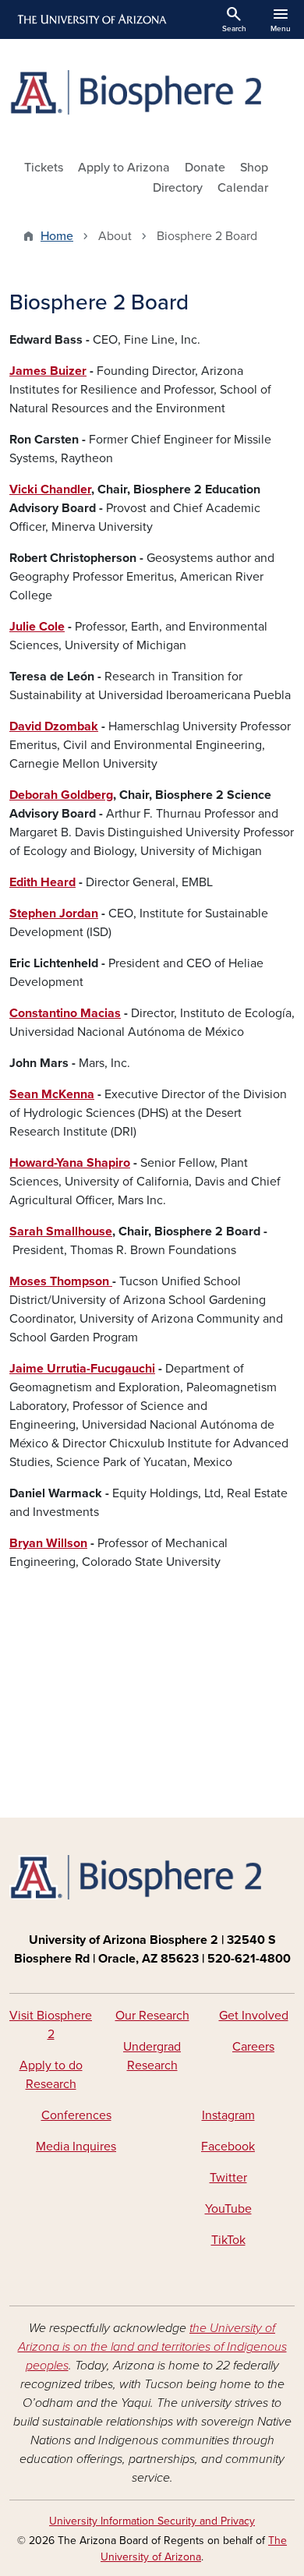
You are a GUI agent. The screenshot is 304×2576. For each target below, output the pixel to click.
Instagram (228, 2115)
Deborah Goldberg (61, 795)
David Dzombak (54, 726)
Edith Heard (42, 882)
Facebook (228, 2147)
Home (57, 236)
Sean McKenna (52, 1094)
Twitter (228, 2178)
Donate (205, 168)
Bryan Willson (48, 1543)
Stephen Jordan (54, 913)
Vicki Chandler (50, 489)
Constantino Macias (65, 1013)
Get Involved (254, 2016)
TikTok (228, 2240)
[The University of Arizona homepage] (91, 19)
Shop (254, 168)
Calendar (243, 188)
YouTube (228, 2209)
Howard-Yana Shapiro (70, 1163)
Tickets (44, 168)
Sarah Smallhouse (61, 1231)
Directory (178, 188)
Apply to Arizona (124, 168)
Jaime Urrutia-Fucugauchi (82, 1369)
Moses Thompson (61, 1281)
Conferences (76, 2115)
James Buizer (48, 371)
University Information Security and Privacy (152, 2521)
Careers (253, 2047)
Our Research (152, 2016)
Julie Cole (37, 627)
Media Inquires (76, 2147)
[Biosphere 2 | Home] (152, 92)
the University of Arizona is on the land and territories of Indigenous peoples (152, 2347)
